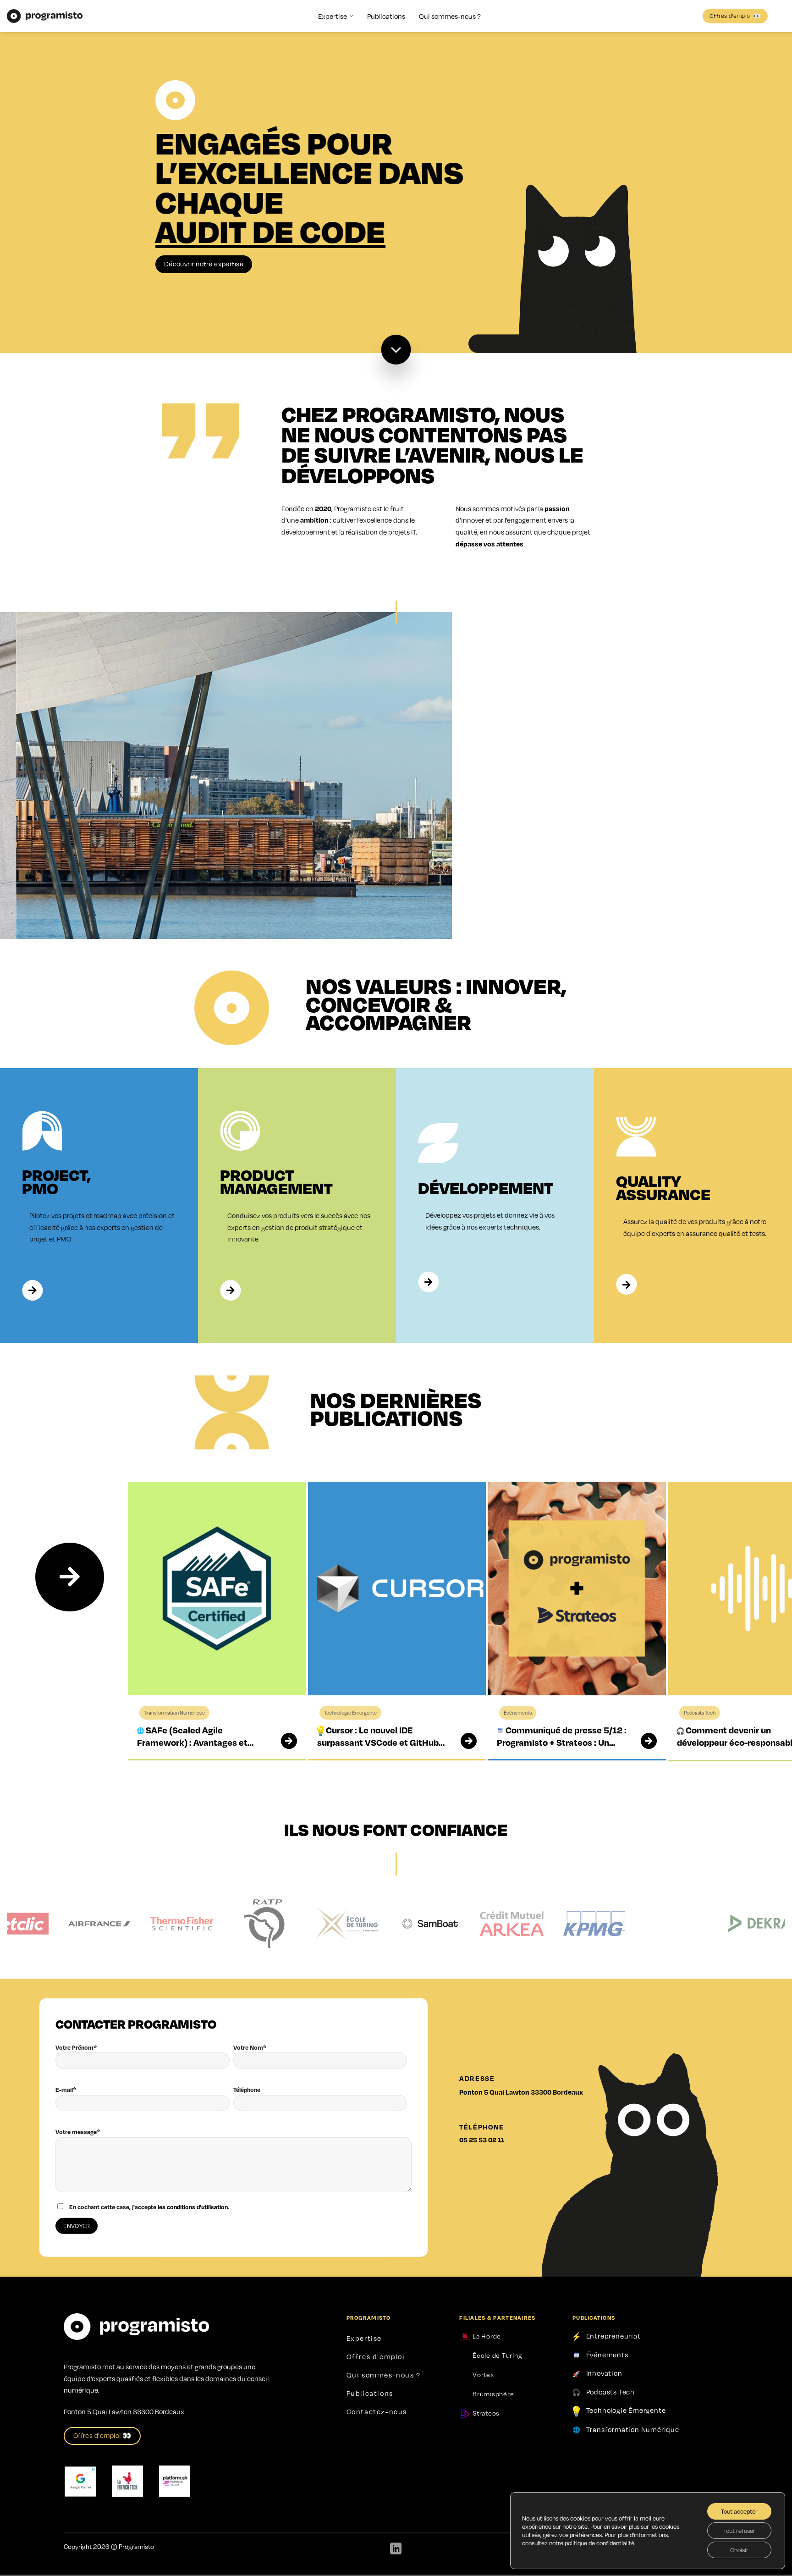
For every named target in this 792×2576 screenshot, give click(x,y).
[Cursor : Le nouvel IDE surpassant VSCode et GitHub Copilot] (463, 1741)
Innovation (604, 2373)
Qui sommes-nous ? (450, 16)
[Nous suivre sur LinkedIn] (396, 2549)
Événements (607, 2354)
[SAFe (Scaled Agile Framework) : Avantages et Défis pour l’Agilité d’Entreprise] (283, 1741)
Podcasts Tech (610, 2392)
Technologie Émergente (626, 2410)
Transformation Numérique (633, 2429)
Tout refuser (739, 2531)
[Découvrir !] (396, 350)
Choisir (739, 2550)
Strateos (485, 2413)
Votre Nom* (250, 2047)
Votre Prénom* (76, 2047)
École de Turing (496, 2355)
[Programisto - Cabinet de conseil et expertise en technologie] (45, 16)
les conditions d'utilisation (193, 2207)
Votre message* (78, 2132)
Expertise (333, 16)
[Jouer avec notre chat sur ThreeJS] (577, 249)
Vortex (482, 2374)
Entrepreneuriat (613, 2336)
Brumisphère (492, 2394)
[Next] (70, 1577)
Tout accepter (739, 2511)
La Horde (486, 2336)
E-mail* (66, 2090)
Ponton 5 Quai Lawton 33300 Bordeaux (521, 2092)
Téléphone (247, 2090)
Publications (386, 16)
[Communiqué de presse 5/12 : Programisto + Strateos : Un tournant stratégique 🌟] (643, 1741)
